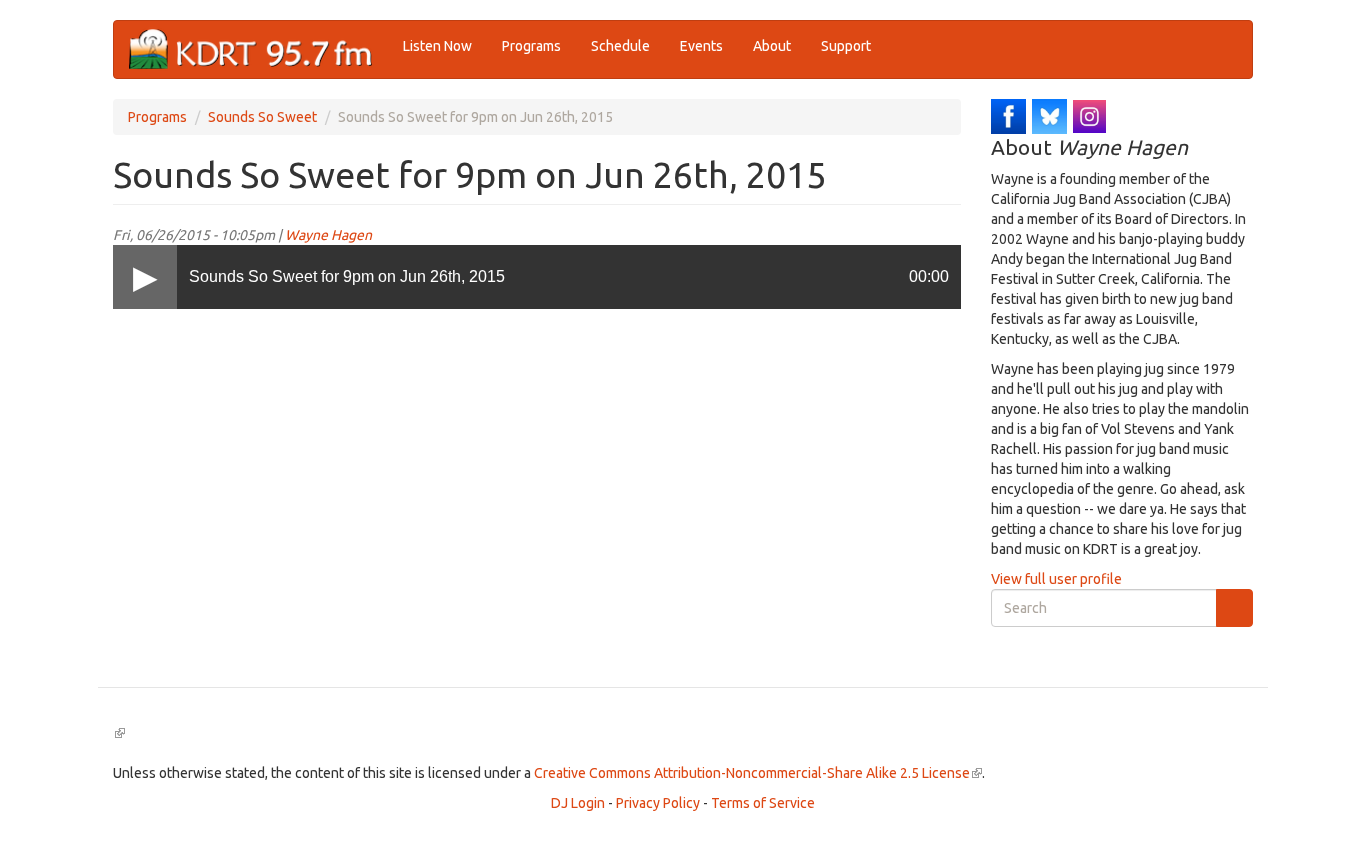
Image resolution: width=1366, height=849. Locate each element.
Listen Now (437, 46)
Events (701, 46)
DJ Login (578, 803)
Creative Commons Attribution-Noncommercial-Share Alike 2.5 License (758, 773)
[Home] (258, 49)
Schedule (620, 46)
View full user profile (1056, 579)
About (772, 46)
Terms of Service (763, 803)
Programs (531, 46)
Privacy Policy (658, 803)
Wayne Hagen (328, 235)
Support (846, 46)
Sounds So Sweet (262, 117)
